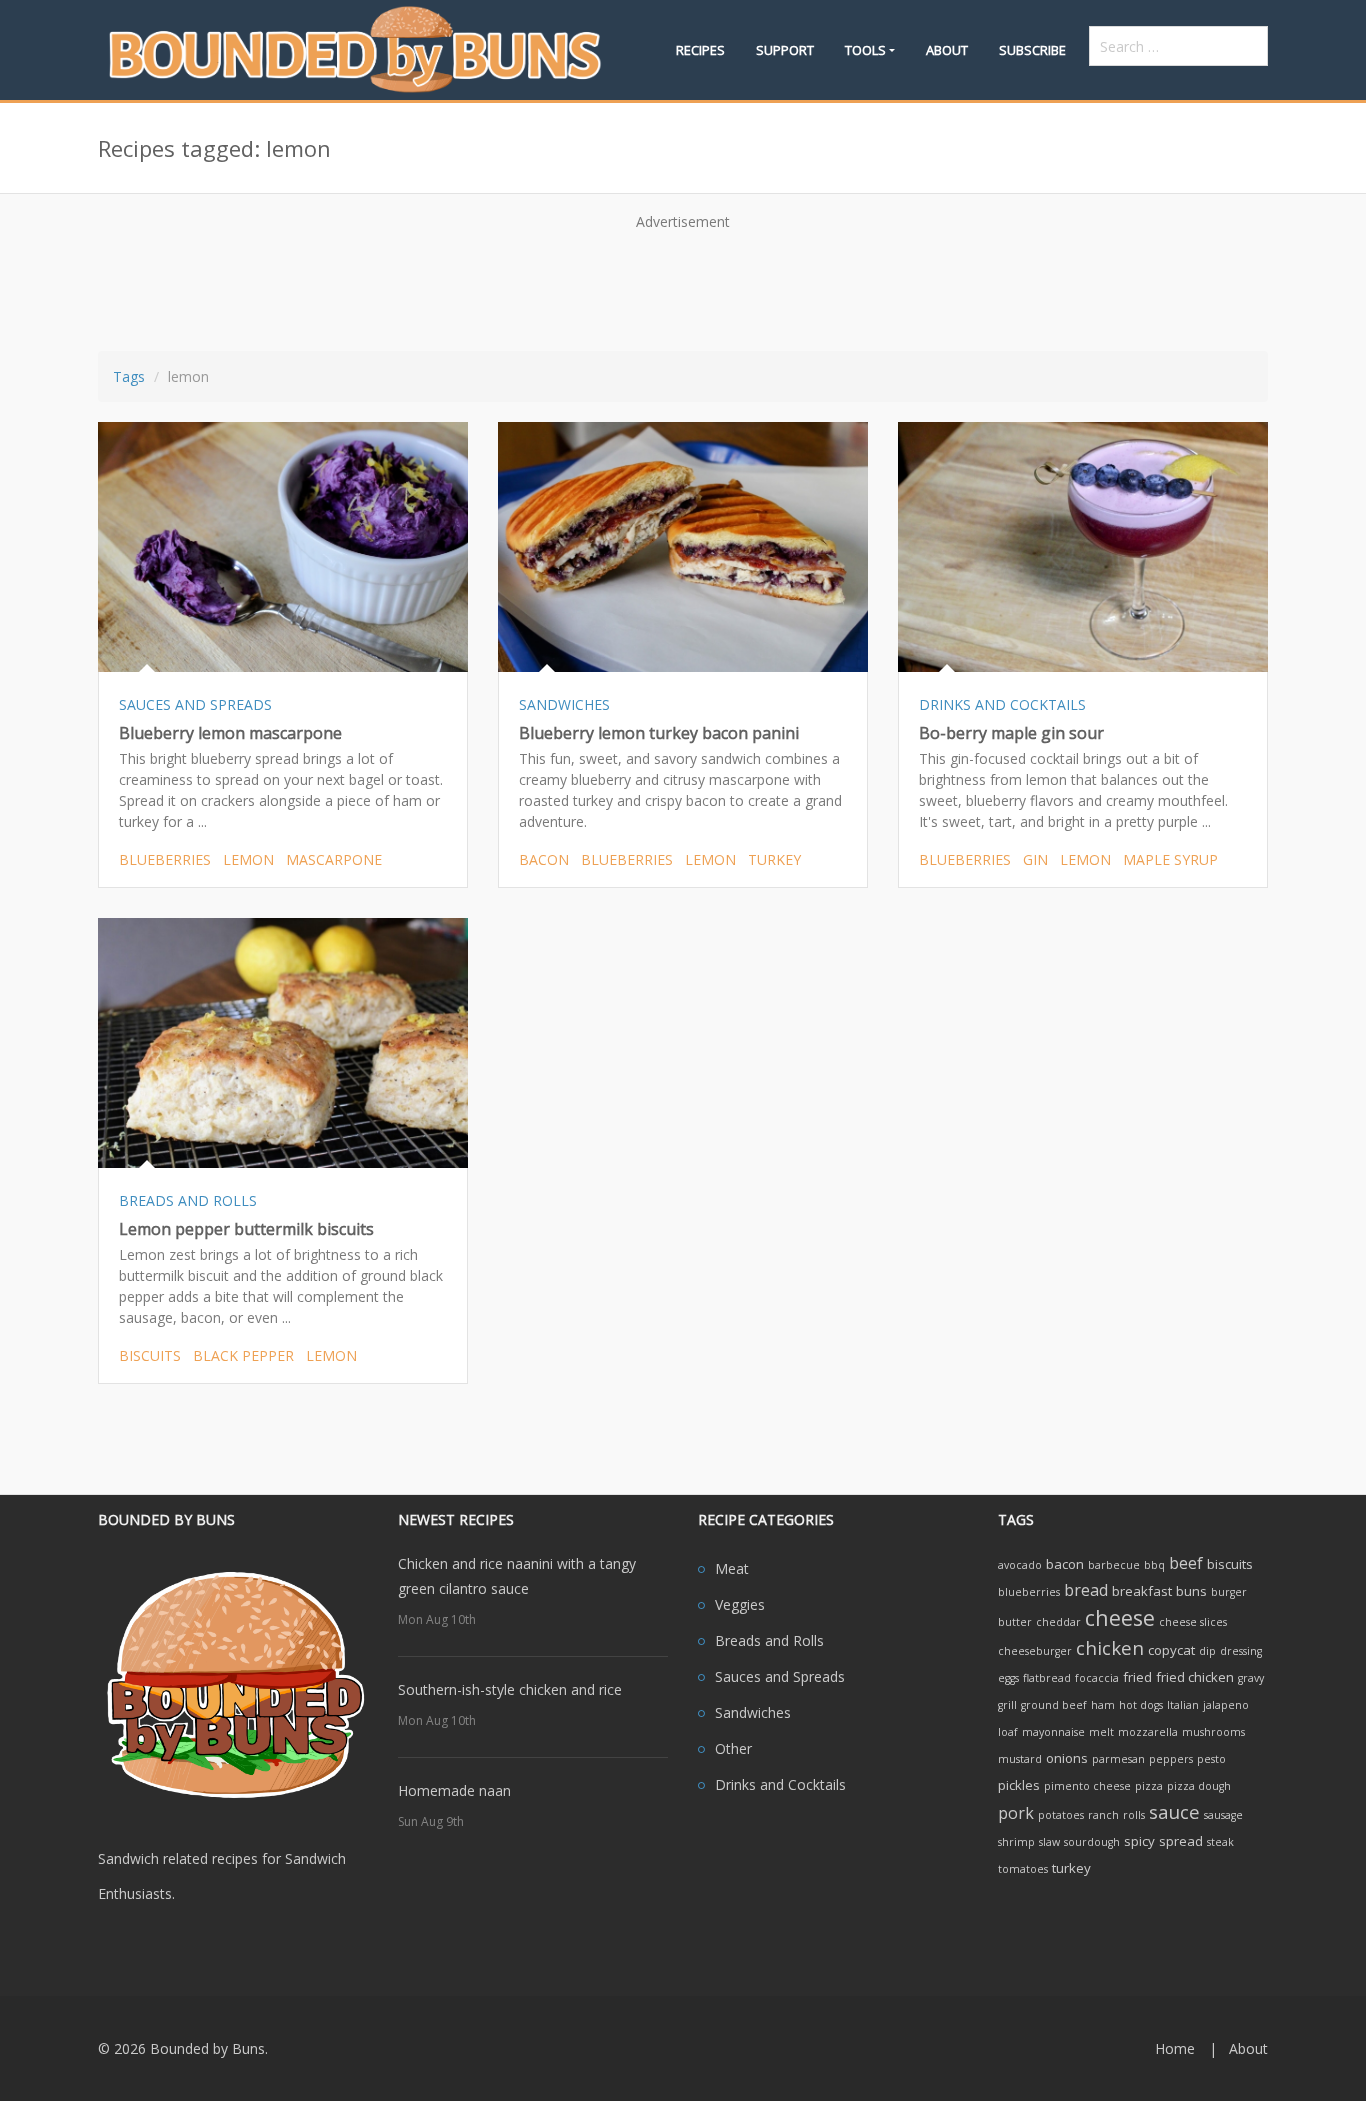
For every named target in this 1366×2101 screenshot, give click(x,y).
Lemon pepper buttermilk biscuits (246, 1229)
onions (1067, 1758)
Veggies (740, 1604)
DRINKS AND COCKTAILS (1002, 704)
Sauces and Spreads (780, 1676)
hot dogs (1141, 1705)
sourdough (1092, 1842)
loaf (1008, 1732)
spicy (1139, 1841)
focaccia (1097, 1678)
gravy (1251, 1678)
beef (1186, 1563)
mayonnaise (1053, 1732)
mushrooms (1213, 1732)
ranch (1103, 1815)
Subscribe (1032, 50)
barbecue (1114, 1565)
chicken (1110, 1647)
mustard (1020, 1759)
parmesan (1118, 1759)
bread (1086, 1590)
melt (1101, 1732)
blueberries (165, 859)
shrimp (1016, 1842)
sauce (1174, 1811)
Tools (865, 50)
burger (1229, 1592)
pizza (1149, 1786)
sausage (1223, 1815)
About (947, 50)
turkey (774, 859)
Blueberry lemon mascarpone (230, 733)
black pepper (243, 1355)
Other (733, 1748)
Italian (1183, 1705)
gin (1035, 859)
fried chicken (1195, 1677)
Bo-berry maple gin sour (1011, 733)
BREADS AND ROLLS (188, 1200)
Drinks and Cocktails (780, 1784)
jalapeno (1226, 1705)
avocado (1020, 1565)
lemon (248, 859)
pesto (1211, 1759)
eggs (1008, 1678)
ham (1103, 1705)
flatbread (1047, 1678)
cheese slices (1193, 1622)
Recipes (700, 50)
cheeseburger (1035, 1651)
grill (1007, 1705)
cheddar (1058, 1622)
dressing (1241, 1651)
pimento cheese (1087, 1786)
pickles (1019, 1785)
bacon (544, 859)
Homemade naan (454, 1790)
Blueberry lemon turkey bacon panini (659, 733)
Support (785, 50)
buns (1191, 1591)
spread (1181, 1841)
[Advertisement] (683, 284)
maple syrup (1170, 859)
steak (1220, 1842)
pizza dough (1199, 1786)
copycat (1171, 1650)
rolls (1134, 1815)
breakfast (1142, 1591)
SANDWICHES (564, 704)
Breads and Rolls (769, 1640)
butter (1015, 1622)
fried (1137, 1677)
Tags (129, 376)
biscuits (150, 1355)
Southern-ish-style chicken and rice (510, 1689)
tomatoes (1023, 1869)
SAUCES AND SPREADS (195, 704)
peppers (1171, 1759)
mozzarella (1148, 1732)
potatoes (1061, 1815)
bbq (1154, 1565)
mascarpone (334, 859)
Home (1175, 2048)
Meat (732, 1568)
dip (1207, 1651)
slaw (1049, 1842)
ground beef (1054, 1705)
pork (1016, 1813)
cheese (1120, 1617)
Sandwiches (753, 1712)
